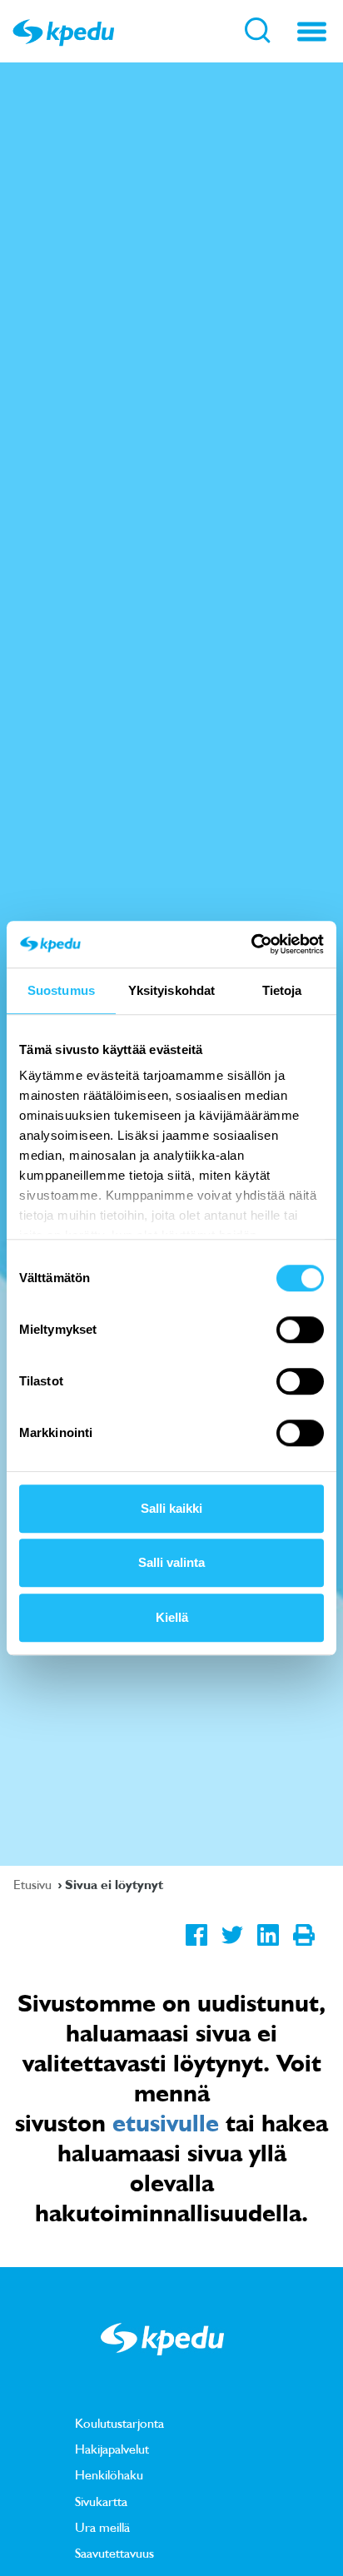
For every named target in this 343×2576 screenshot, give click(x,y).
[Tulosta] (303, 1948)
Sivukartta (101, 2501)
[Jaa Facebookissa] (196, 1948)
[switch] (300, 1330)
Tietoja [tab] (282, 990)
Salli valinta (171, 1562)
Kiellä (172, 1617)
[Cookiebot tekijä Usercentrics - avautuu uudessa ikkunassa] (251, 944)
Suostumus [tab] (61, 990)
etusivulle (166, 2122)
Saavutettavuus (114, 2553)
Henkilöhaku (109, 2474)
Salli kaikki (171, 1508)
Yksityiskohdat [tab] (171, 990)
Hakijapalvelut (112, 2449)
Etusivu (34, 1884)
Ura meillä (102, 2527)
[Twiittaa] (232, 1948)
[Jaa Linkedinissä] (268, 1948)
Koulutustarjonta (119, 2423)
